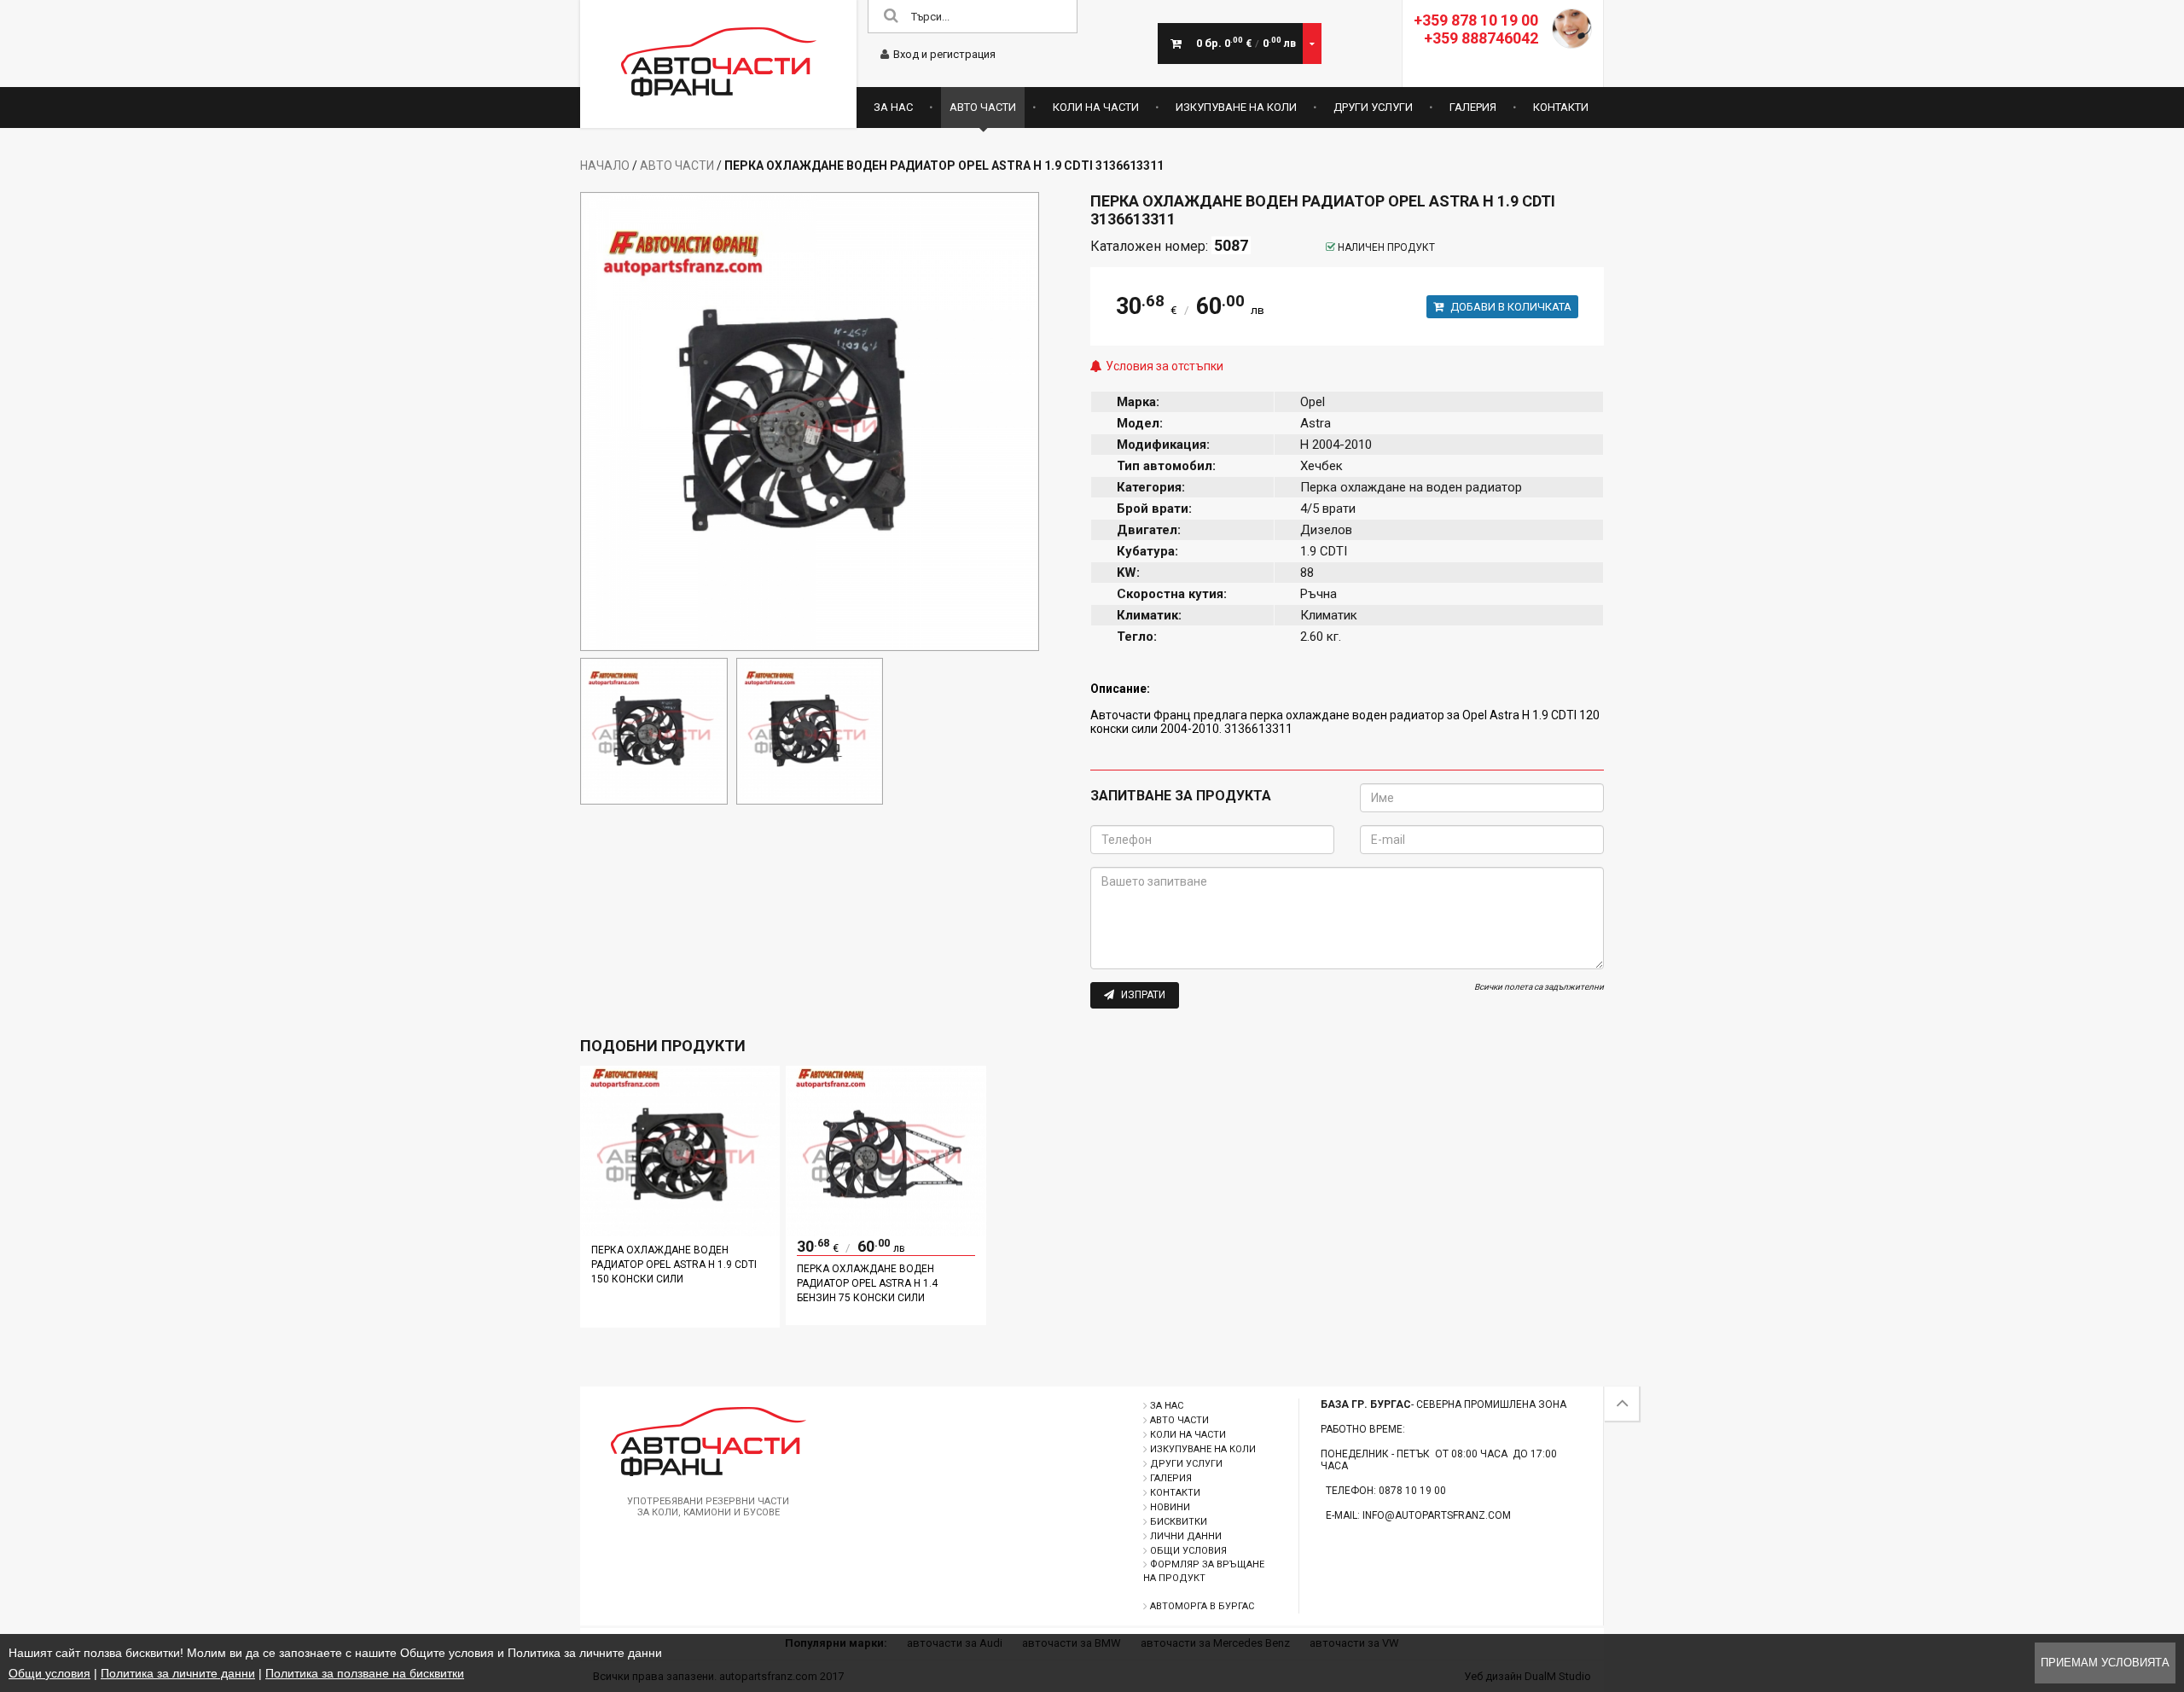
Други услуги (1373, 107)
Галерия (1473, 107)
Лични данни (1186, 1536)
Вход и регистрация (944, 54)
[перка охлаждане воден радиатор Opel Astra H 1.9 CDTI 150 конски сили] (680, 1232)
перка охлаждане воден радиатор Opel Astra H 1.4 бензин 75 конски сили (867, 1283)
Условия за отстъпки (1165, 366)
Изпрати (1142, 995)
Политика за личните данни (178, 1673)
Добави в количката (1510, 307)
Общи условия (1188, 1551)
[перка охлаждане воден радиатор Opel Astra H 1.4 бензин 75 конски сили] (886, 1232)
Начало (605, 166)
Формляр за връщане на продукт (1204, 1571)
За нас (893, 107)
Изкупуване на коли (1236, 107)
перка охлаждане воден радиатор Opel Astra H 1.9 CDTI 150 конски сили (674, 1265)
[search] (891, 17)
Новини (1170, 1507)
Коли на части (1096, 107)
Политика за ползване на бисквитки (365, 1673)
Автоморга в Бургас (1202, 1606)
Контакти (1561, 107)
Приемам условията (2105, 1663)
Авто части (983, 107)
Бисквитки (1179, 1522)
